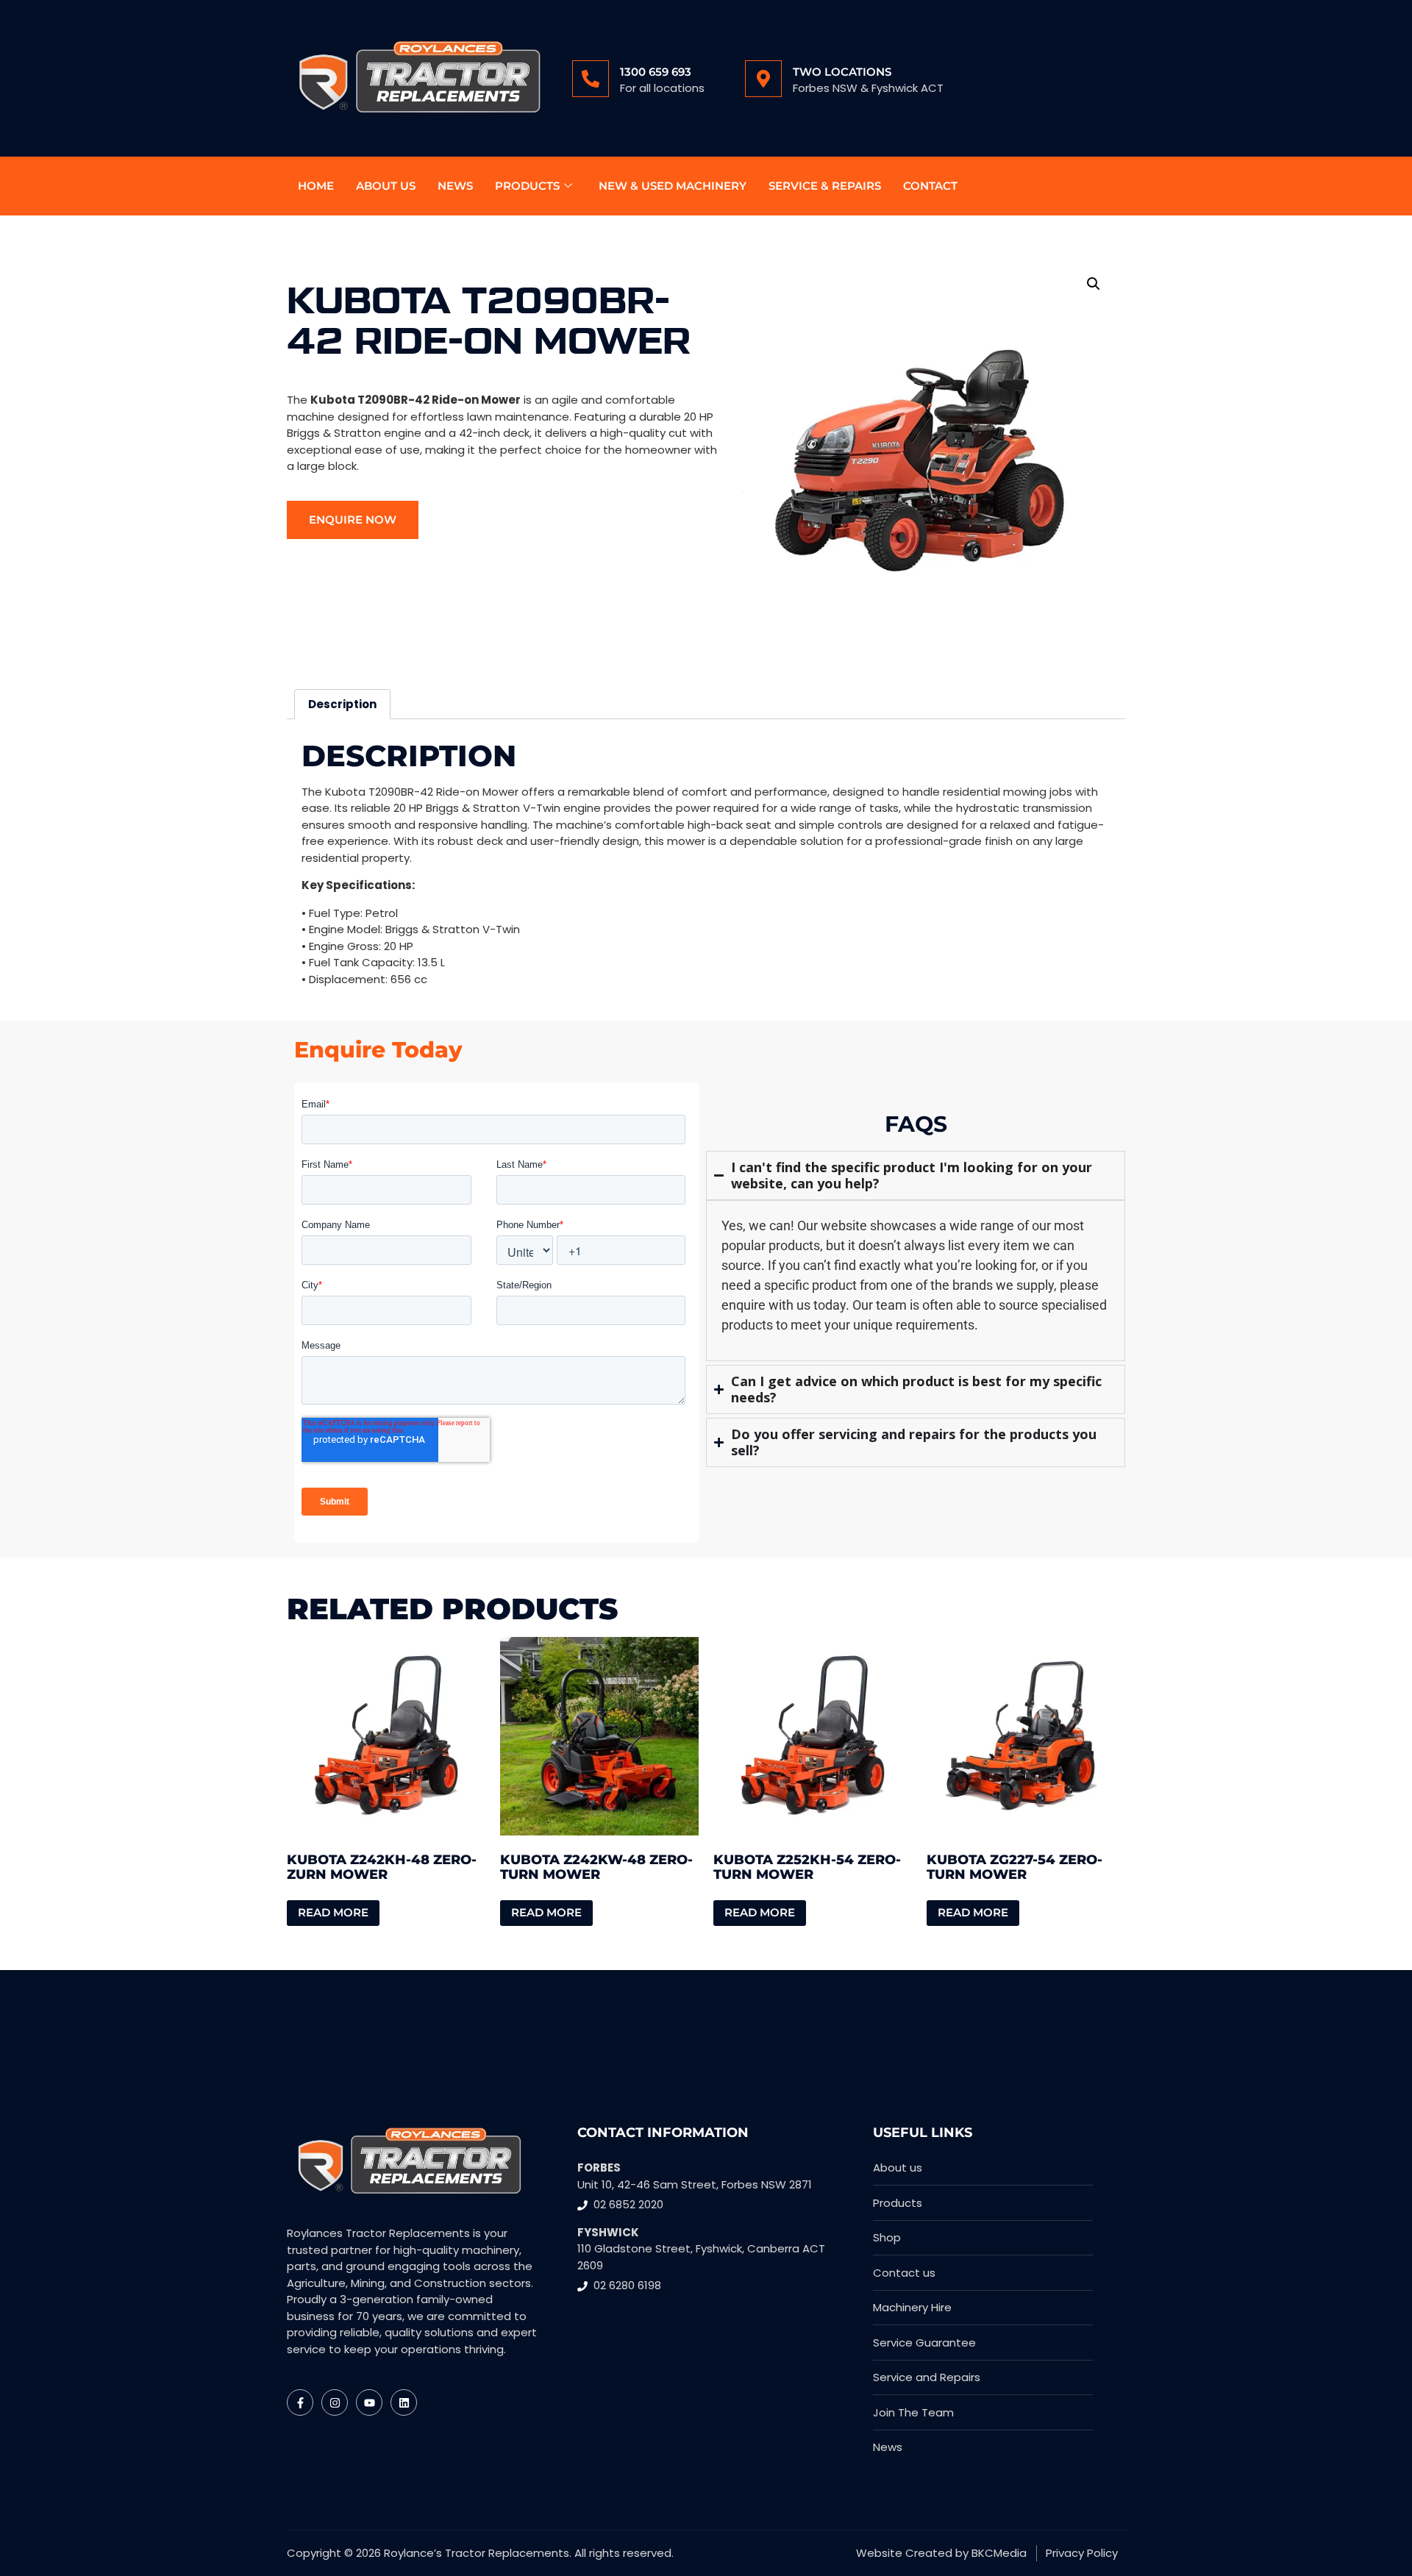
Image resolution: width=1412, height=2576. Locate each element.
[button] (1094, 284)
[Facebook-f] (300, 2402)
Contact (930, 186)
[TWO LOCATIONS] (763, 79)
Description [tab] (342, 704)
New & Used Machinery (673, 186)
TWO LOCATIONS (842, 72)
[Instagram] (335, 2402)
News (455, 186)
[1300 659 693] (591, 79)
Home (316, 186)
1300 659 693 (656, 72)
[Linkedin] (404, 2402)
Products (527, 186)
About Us (386, 186)
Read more (333, 1912)
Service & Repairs (825, 186)
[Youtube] (369, 2402)
